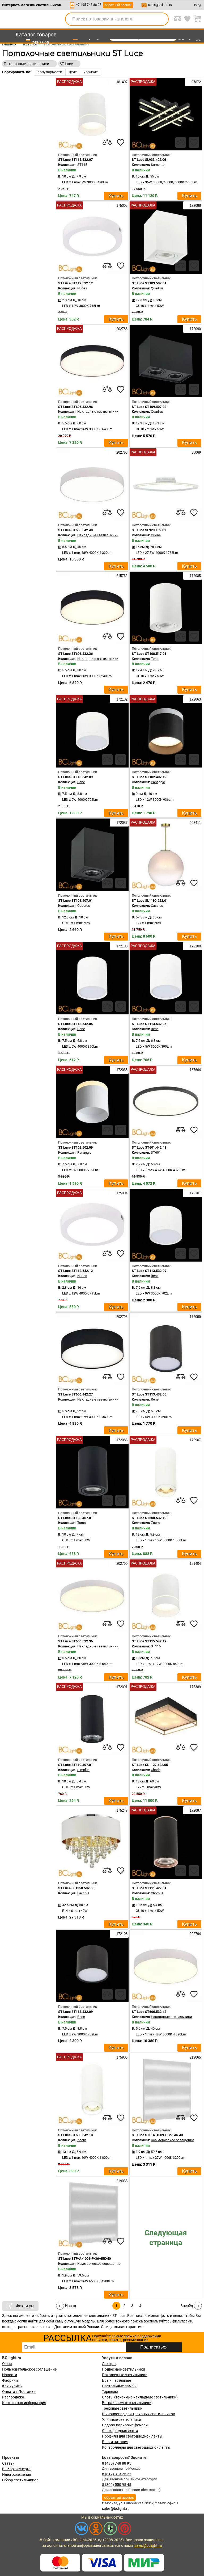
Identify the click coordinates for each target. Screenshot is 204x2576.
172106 (121, 1934)
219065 (195, 2057)
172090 (195, 329)
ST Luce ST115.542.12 (149, 1641)
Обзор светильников (20, 2480)
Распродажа (13, 2397)
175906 (121, 2057)
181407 (121, 82)
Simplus (83, 1770)
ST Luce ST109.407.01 (75, 901)
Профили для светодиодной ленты (132, 2436)
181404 (195, 1564)
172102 (121, 699)
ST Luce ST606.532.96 (75, 1641)
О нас (7, 2364)
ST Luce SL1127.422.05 (150, 1765)
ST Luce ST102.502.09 (75, 1147)
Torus (155, 659)
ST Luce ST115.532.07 (75, 160)
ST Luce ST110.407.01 (75, 1765)
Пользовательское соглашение (29, 2369)
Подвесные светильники (124, 2369)
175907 (195, 1440)
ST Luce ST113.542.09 (75, 777)
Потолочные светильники (125, 2375)
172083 (121, 1440)
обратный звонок (118, 5)
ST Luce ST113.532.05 (149, 1024)
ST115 (82, 165)
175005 (121, 206)
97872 (196, 82)
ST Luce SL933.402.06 (149, 160)
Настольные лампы (119, 2386)
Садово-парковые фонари (125, 2425)
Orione (156, 535)
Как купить (12, 2386)
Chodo (156, 1770)
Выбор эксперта (16, 2469)
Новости (10, 2375)
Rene (81, 782)
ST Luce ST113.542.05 (75, 1024)
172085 (195, 576)
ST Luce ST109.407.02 (149, 407)
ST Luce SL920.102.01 (149, 530)
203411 (195, 823)
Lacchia (83, 1893)
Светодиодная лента (120, 2431)
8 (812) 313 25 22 (117, 2474)
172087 (121, 823)
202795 (121, 1317)
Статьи (8, 2463)
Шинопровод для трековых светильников (139, 2414)
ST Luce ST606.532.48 (149, 2012)
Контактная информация (24, 2403)
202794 (195, 1934)
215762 (121, 576)
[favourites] (121, 142)
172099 (195, 1317)
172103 (121, 946)
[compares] (107, 142)
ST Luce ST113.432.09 (75, 2012)
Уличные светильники (122, 2419)
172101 (195, 1193)
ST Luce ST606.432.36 (75, 654)
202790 (121, 1564)
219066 (121, 2181)
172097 (195, 1810)
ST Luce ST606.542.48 (75, 530)
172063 (195, 699)
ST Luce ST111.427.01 (149, 1888)
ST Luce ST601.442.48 (149, 1147)
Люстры (109, 2364)
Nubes (82, 288)
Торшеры (110, 2392)
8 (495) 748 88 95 (117, 2463)
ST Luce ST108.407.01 (75, 1518)
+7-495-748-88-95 (89, 5)
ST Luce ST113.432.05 (149, 1394)
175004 (121, 1193)
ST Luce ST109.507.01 (149, 283)
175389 (195, 1687)
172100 (195, 946)
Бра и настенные (116, 2380)
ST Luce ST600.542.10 (75, 2135)
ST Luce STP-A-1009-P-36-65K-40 (84, 2259)
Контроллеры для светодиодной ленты (136, 2447)
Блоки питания (115, 2442)
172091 (121, 1687)
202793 (121, 452)
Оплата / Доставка (19, 2392)
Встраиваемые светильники (127, 2403)
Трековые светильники (122, 2408)
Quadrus (157, 288)
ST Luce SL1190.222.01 (150, 901)
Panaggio (158, 782)
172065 (121, 1070)
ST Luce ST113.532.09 (149, 1271)
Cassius (157, 906)
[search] (161, 19)
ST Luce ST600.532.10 (149, 1518)
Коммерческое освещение (173, 2140)
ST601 (156, 1152)
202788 (121, 329)
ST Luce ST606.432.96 (75, 407)
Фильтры (25, 2306)
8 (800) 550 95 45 (117, 2485)
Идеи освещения (17, 2474)
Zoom (155, 1523)
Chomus (157, 1893)
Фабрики (10, 2380)
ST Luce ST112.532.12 (75, 283)
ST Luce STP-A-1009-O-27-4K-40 (157, 2135)
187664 (195, 1070)
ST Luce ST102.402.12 (149, 777)
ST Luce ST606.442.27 (75, 1394)
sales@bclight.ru (160, 5)
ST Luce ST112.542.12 (75, 1271)
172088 (195, 206)
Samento (158, 165)
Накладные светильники (98, 412)
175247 (121, 1810)
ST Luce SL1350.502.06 (76, 1888)
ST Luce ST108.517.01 (149, 654)
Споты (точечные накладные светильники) (140, 2397)
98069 (196, 452)
